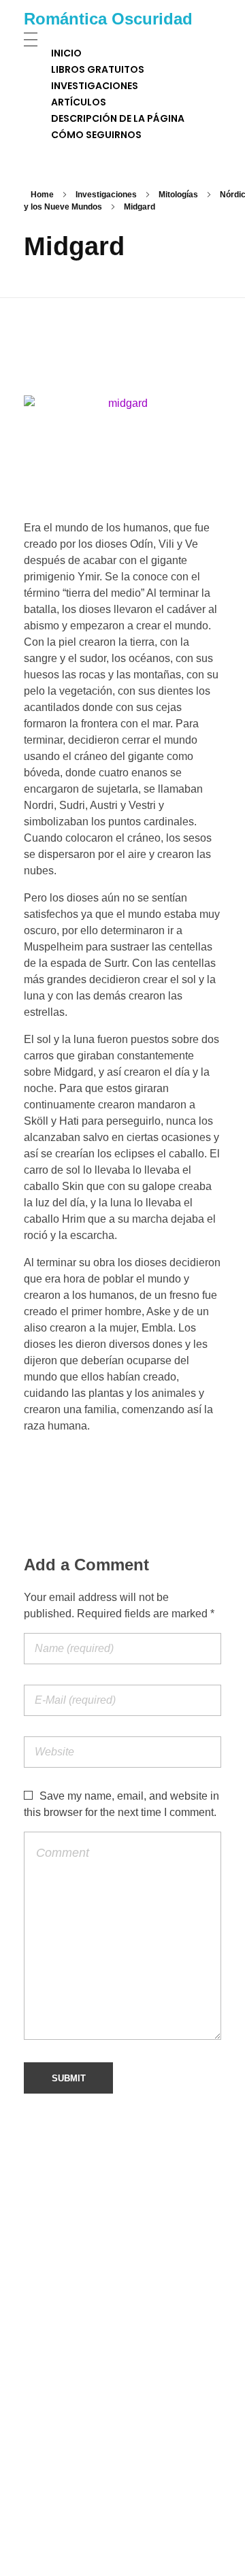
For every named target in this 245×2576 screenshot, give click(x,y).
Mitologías (178, 195)
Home (42, 195)
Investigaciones (106, 195)
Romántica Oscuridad (108, 19)
